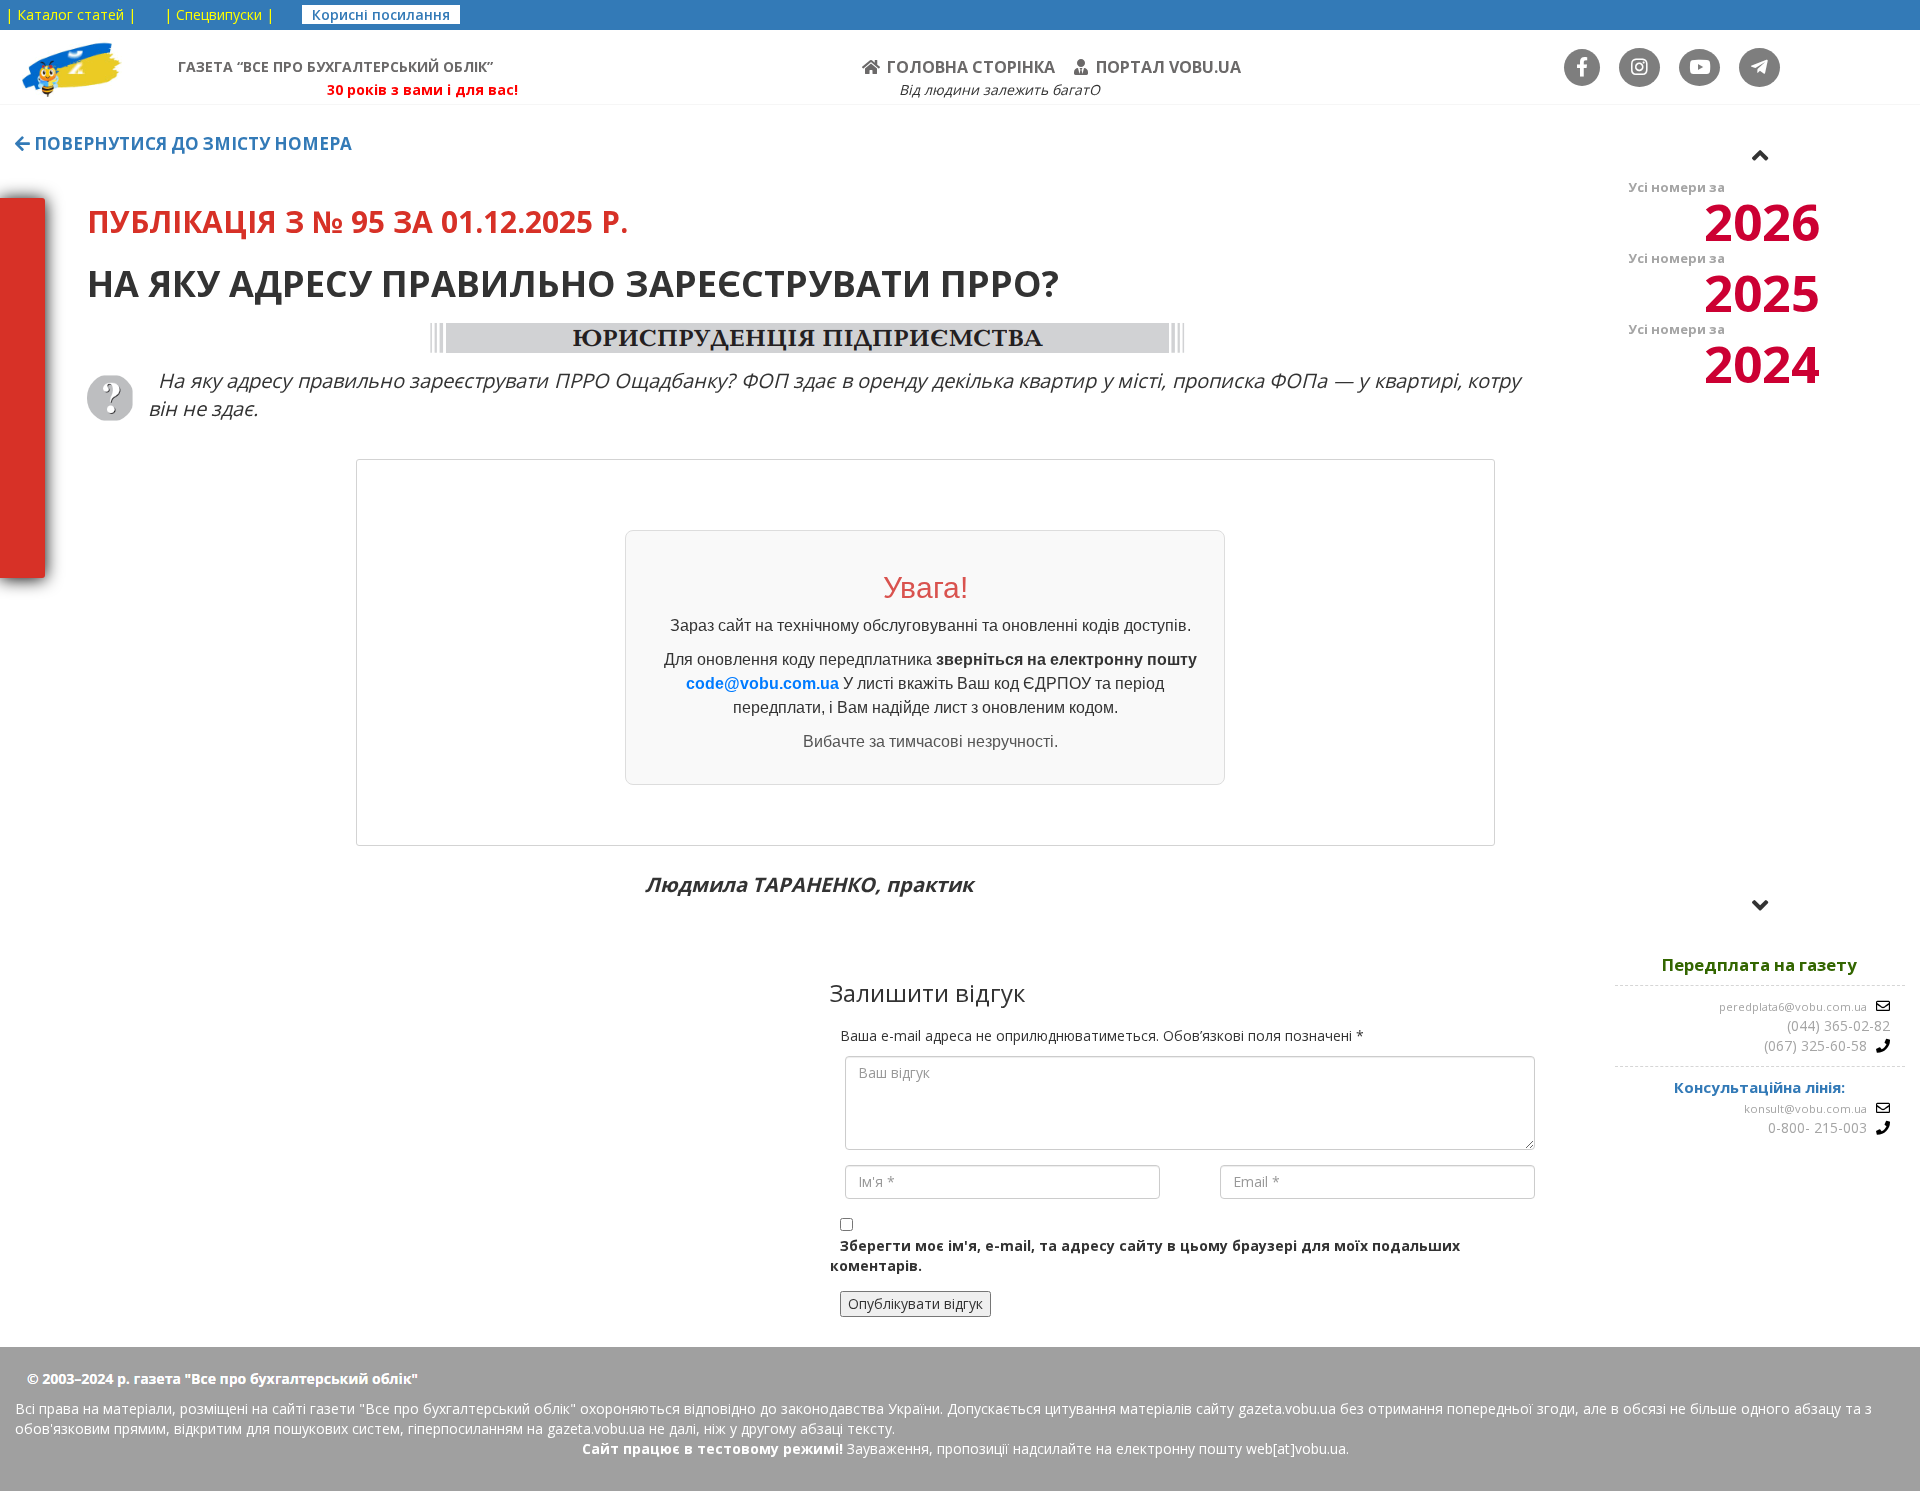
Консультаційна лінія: (1759, 1087)
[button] (1760, 155)
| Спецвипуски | (219, 14)
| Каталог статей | (70, 14)
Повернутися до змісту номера (191, 143)
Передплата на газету (1759, 964)
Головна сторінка (971, 67)
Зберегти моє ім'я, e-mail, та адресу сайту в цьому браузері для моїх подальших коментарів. (1145, 1255)
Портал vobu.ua (1168, 67)
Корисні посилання (381, 14)
